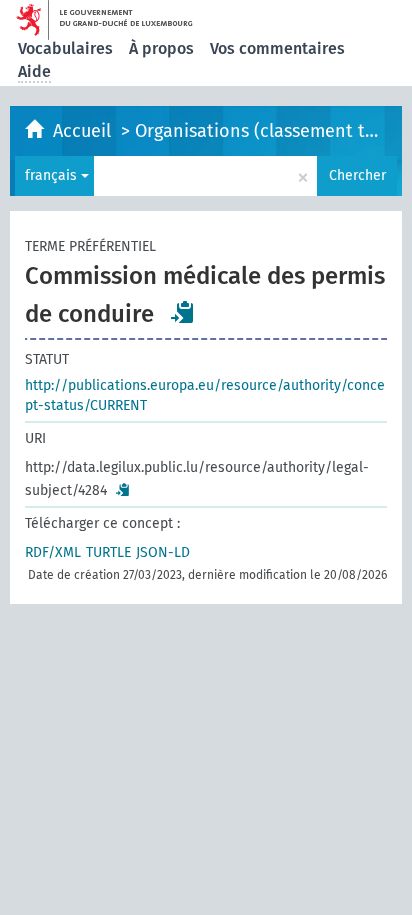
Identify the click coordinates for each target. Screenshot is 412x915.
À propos (161, 48)
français (53, 175)
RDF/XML (53, 552)
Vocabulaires (65, 48)
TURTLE (108, 552)
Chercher (357, 175)
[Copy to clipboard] (183, 312)
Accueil (84, 131)
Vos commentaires (277, 48)
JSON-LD (163, 552)
